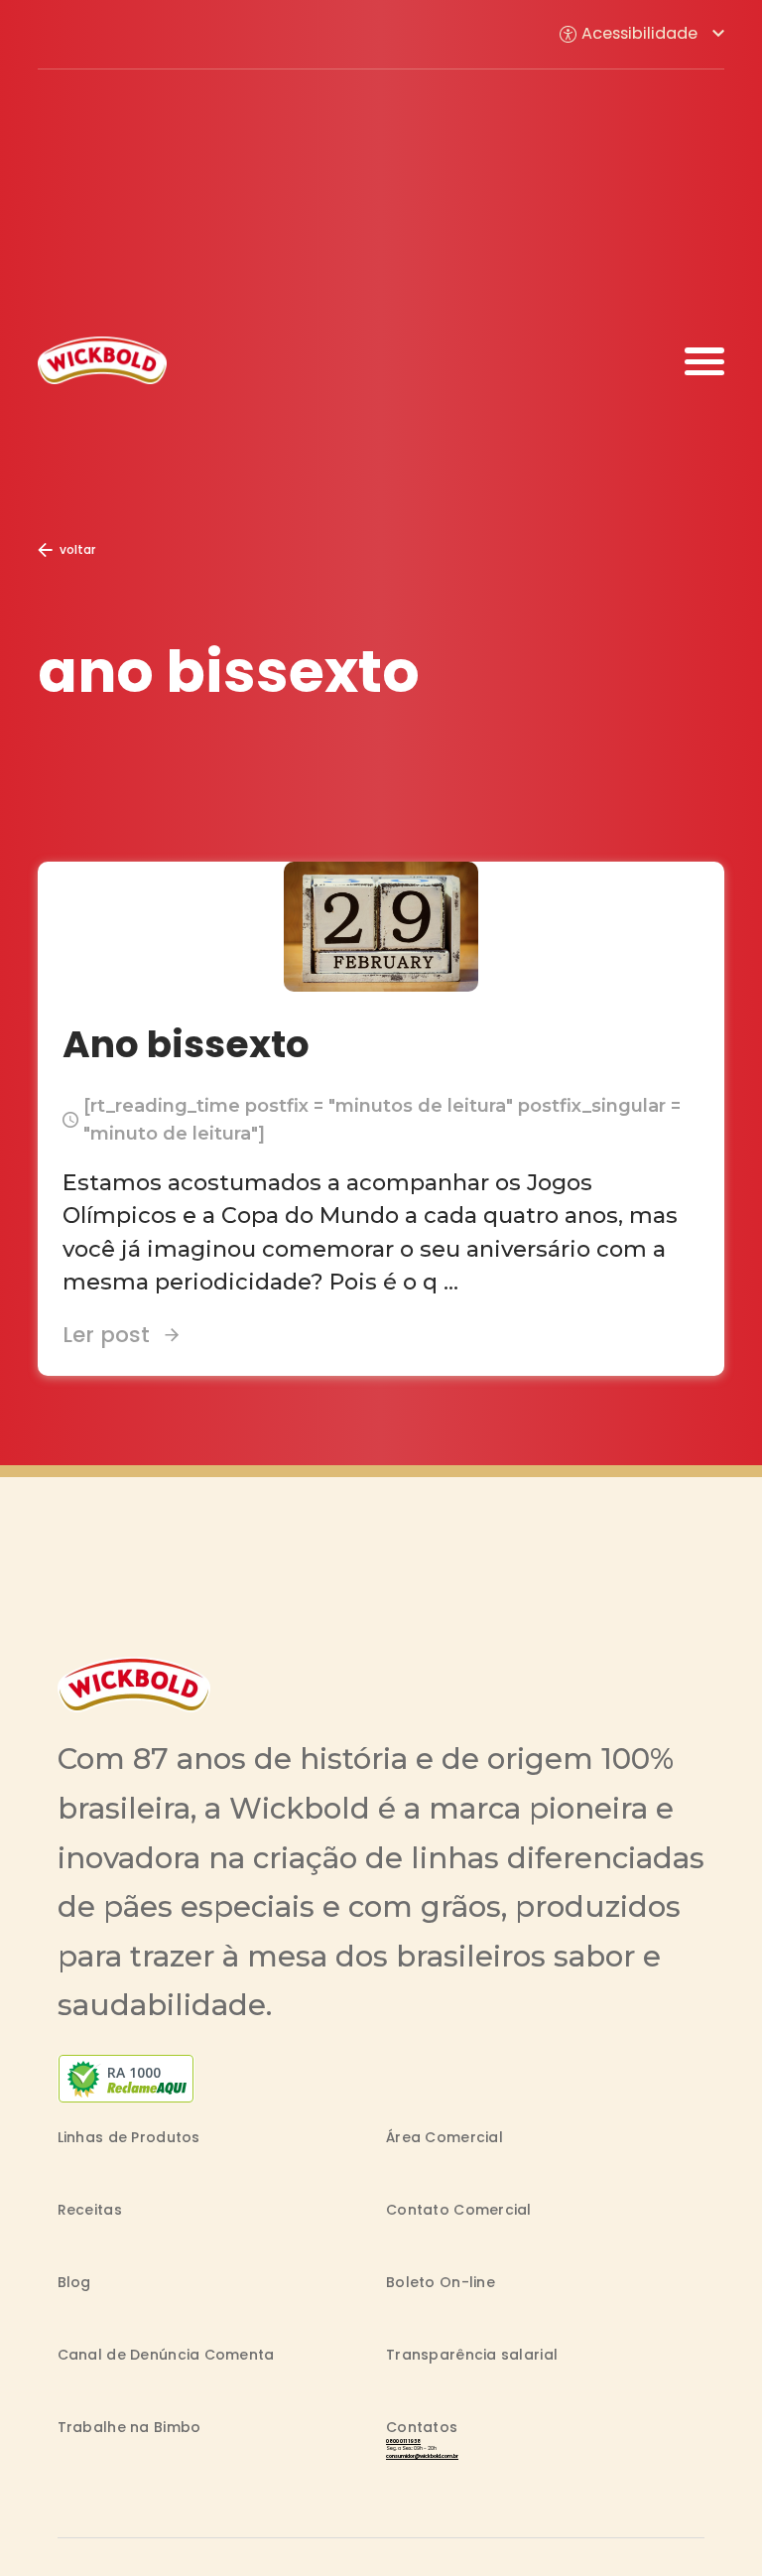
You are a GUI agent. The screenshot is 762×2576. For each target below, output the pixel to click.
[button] (642, 34)
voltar (77, 549)
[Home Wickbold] (102, 360)
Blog (74, 2282)
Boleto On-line (441, 2282)
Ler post (106, 1335)
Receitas (90, 2210)
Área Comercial (444, 2137)
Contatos (422, 2427)
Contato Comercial (459, 2210)
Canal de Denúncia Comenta (166, 2355)
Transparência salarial (472, 2355)
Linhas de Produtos (129, 2137)
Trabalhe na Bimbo (129, 2427)
